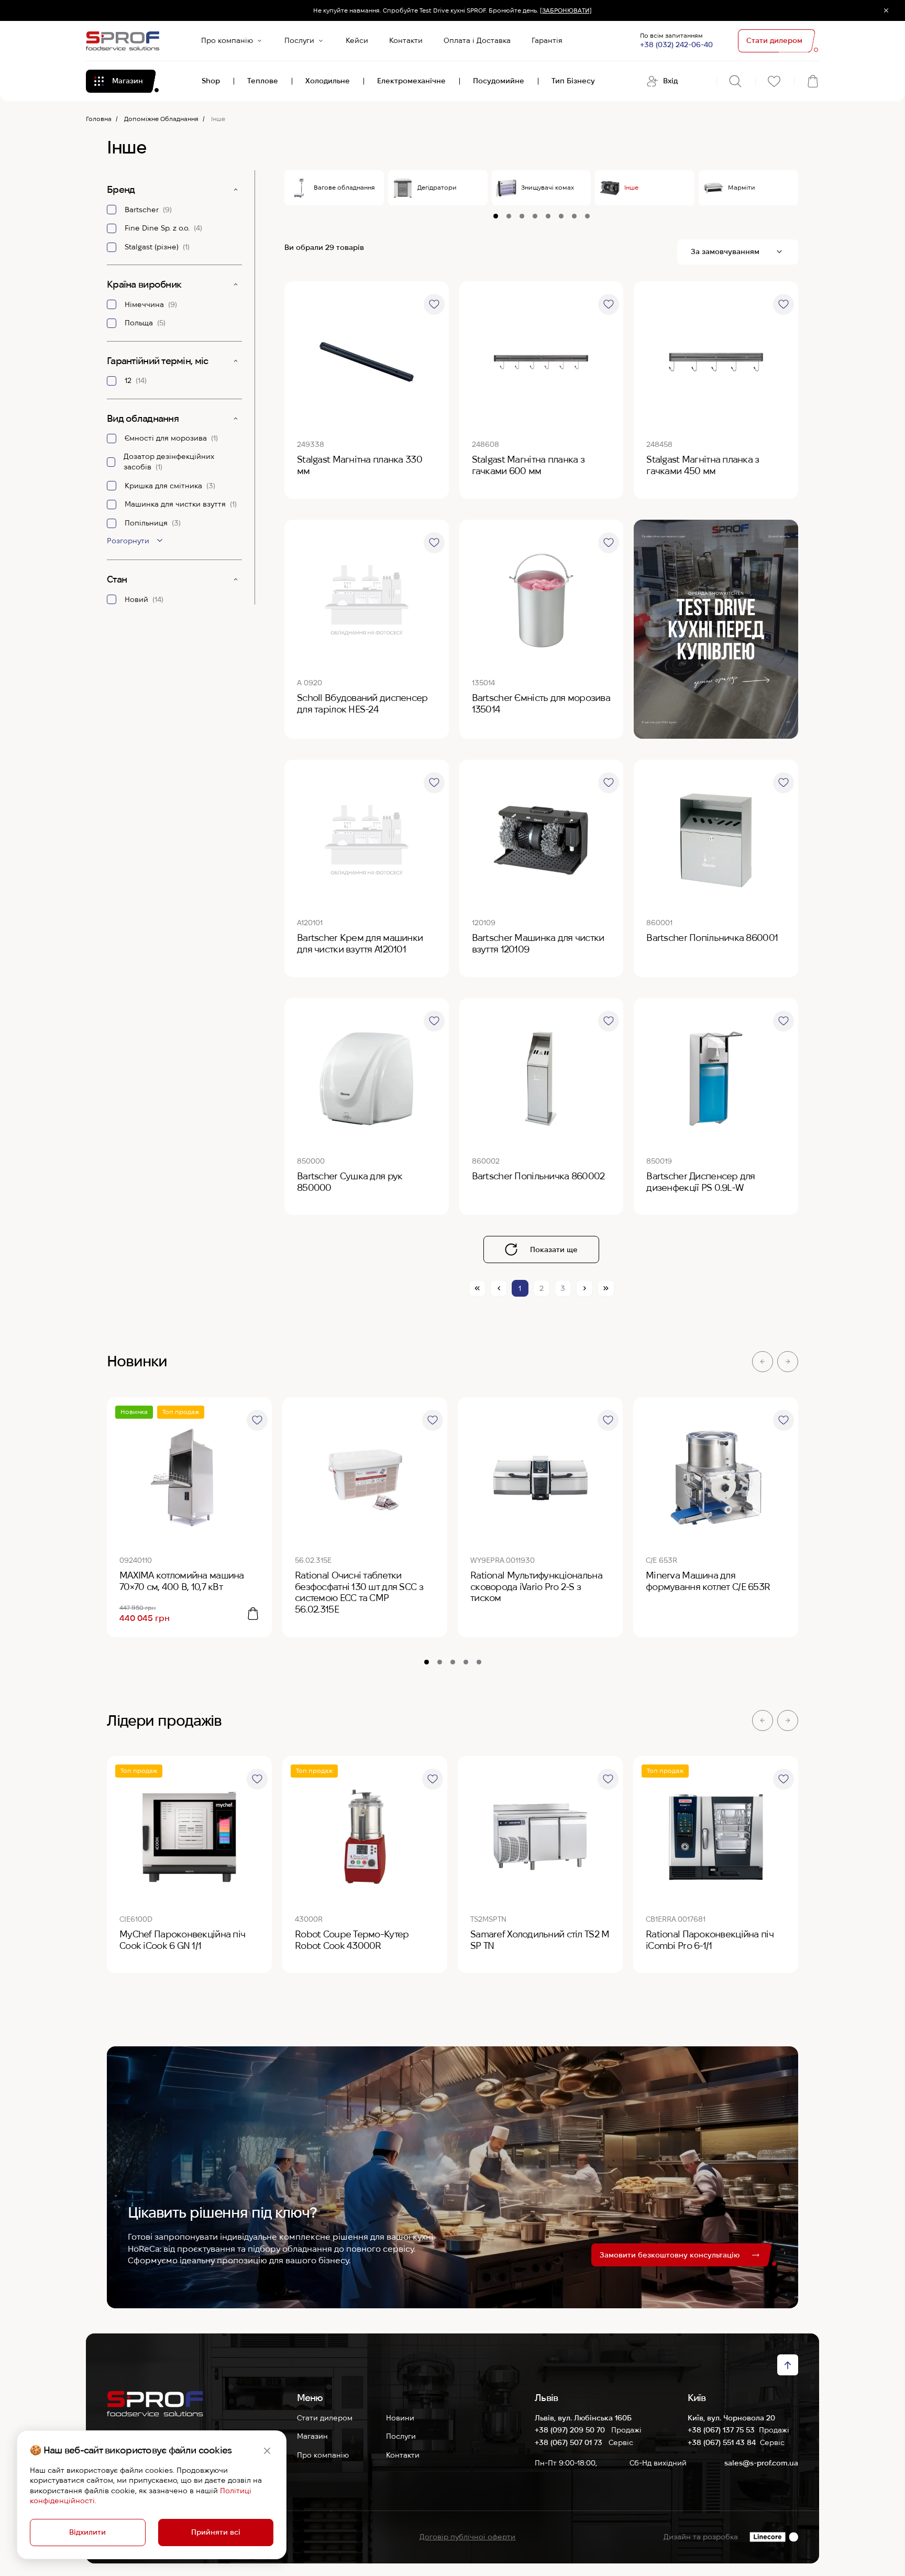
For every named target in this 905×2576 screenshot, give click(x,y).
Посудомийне (499, 81)
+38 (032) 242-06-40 (676, 45)
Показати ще (554, 1249)
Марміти (742, 187)
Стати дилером (325, 2418)
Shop (211, 81)
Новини (400, 2418)
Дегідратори (437, 187)
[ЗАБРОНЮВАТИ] (566, 10)
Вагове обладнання (344, 187)
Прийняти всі (216, 2532)
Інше (631, 187)
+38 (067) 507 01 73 (570, 2442)
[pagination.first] (477, 1288)
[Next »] (584, 1288)
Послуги (299, 40)
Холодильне (328, 81)
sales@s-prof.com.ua (761, 2463)
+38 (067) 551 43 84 (722, 2442)
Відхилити (87, 2532)
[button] (763, 1362)
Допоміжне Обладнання (161, 119)
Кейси (357, 40)
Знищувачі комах (548, 187)
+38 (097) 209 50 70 (571, 2430)
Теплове (263, 81)
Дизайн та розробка (701, 2537)
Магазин (312, 2436)
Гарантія (547, 40)
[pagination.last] (606, 1288)
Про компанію (227, 40)
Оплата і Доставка (477, 40)
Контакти (406, 40)
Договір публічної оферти (467, 2537)
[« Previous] (499, 1288)
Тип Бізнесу (573, 81)
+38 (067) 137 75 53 (721, 2430)
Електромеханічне (411, 81)
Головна (99, 119)
